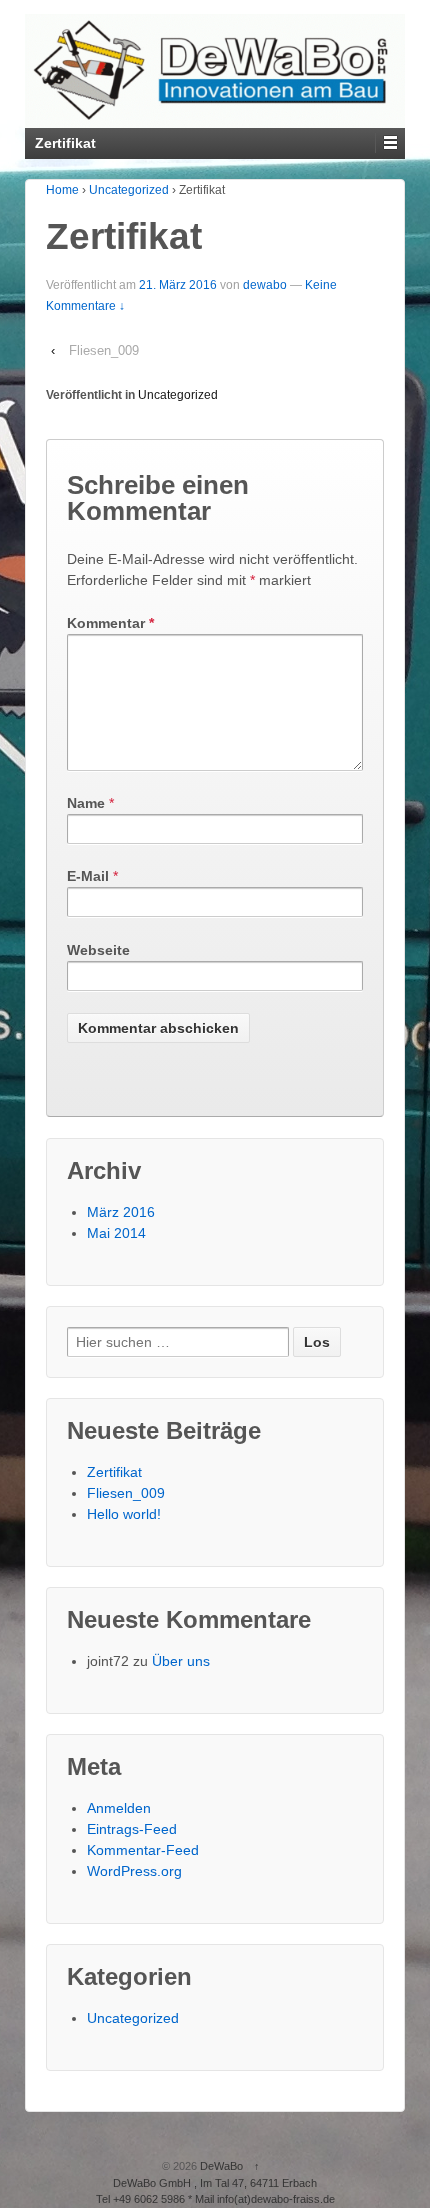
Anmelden (119, 1808)
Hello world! (124, 1514)
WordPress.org (134, 1871)
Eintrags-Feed (132, 1829)
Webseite (98, 950)
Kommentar (110, 623)
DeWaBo (221, 2166)
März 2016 (121, 1212)
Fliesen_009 (104, 350)
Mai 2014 (116, 1233)
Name (86, 803)
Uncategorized (129, 190)
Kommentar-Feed (143, 1850)
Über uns (181, 1661)
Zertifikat (114, 1472)
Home (62, 190)
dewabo (265, 285)
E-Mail (88, 876)
